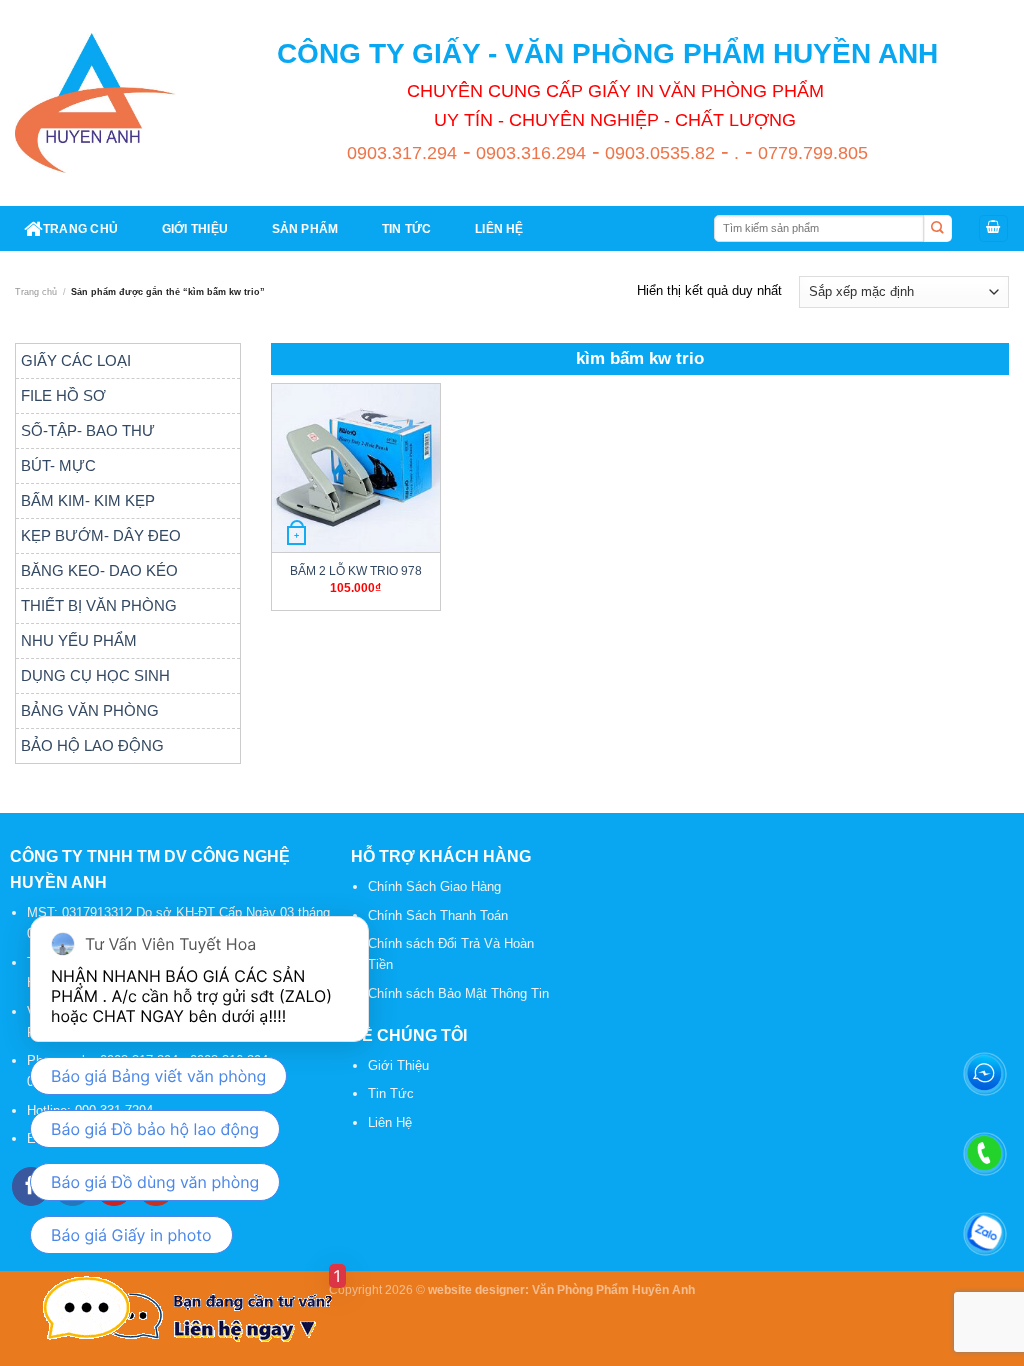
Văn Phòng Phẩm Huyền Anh (613, 1289)
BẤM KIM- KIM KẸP (88, 500)
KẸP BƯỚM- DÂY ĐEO (101, 535)
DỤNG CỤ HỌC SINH (95, 675)
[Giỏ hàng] (993, 228)
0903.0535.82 (657, 153)
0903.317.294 (402, 153)
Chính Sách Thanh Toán (438, 915)
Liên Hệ (390, 1122)
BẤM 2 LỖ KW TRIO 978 (356, 570)
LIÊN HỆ (499, 228)
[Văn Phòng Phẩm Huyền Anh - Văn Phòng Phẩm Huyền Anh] (95, 103)
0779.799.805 (810, 153)
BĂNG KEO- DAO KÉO (99, 570)
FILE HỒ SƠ (63, 395)
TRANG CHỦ (80, 228)
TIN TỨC (407, 228)
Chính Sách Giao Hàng (434, 886)
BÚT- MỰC (58, 465)
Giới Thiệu (398, 1065)
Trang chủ (36, 292)
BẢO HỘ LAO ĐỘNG (92, 745)
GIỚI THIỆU (195, 228)
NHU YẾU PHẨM (79, 640)
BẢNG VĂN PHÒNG (90, 710)
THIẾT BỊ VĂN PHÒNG (99, 605)
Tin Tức (391, 1093)
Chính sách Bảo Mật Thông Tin (458, 993)
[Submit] (938, 229)
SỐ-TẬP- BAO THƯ (88, 430)
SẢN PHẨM (305, 228)
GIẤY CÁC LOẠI (76, 360)
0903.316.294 (528, 153)
